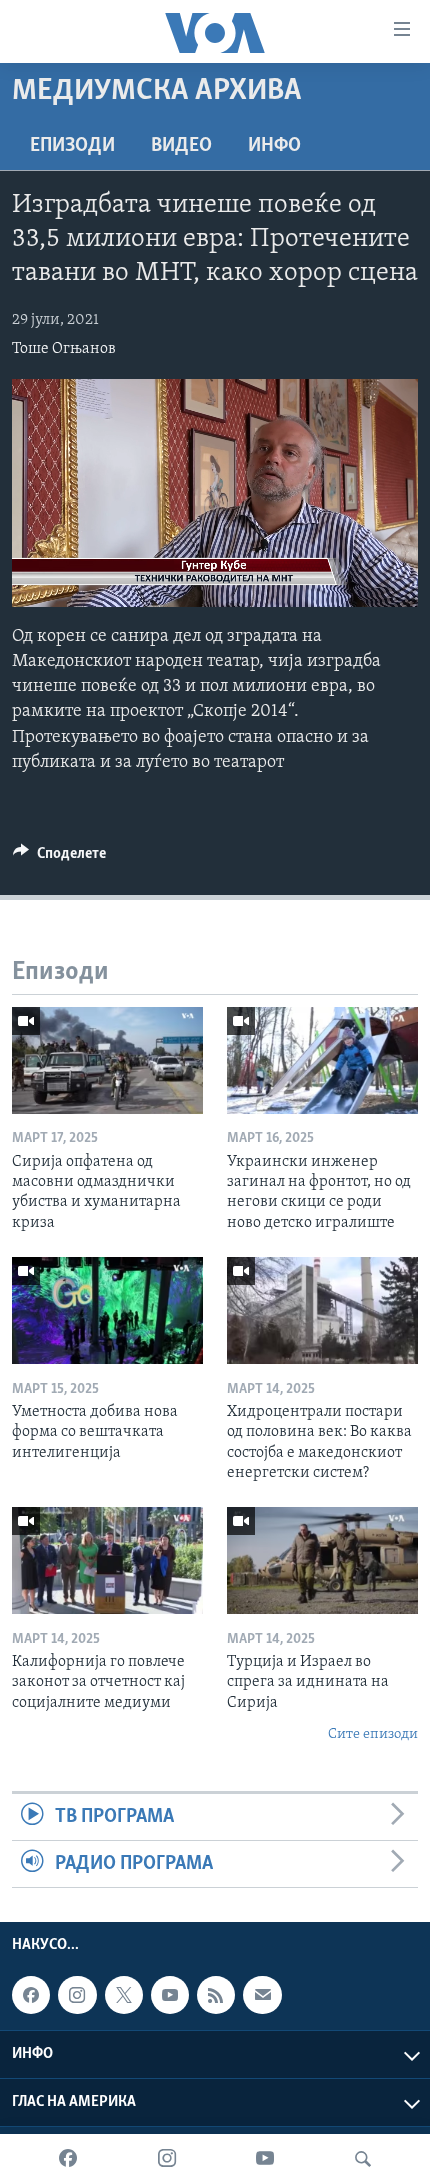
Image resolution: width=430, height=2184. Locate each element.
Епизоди (72, 146)
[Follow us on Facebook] (31, 1995)
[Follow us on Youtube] (170, 1995)
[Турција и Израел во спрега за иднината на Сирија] (322, 1560)
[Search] (363, 2159)
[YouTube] (265, 2159)
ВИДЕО (181, 146)
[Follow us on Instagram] (77, 1995)
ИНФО (274, 146)
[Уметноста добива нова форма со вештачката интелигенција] (107, 1310)
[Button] (59, 858)
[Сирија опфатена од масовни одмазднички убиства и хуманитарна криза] (107, 1060)
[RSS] (216, 1995)
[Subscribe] (262, 1995)
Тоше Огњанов (64, 349)
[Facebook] (68, 2159)
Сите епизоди (373, 1734)
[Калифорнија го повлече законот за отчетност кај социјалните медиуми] (107, 1560)
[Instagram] (167, 2159)
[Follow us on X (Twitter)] (124, 1995)
